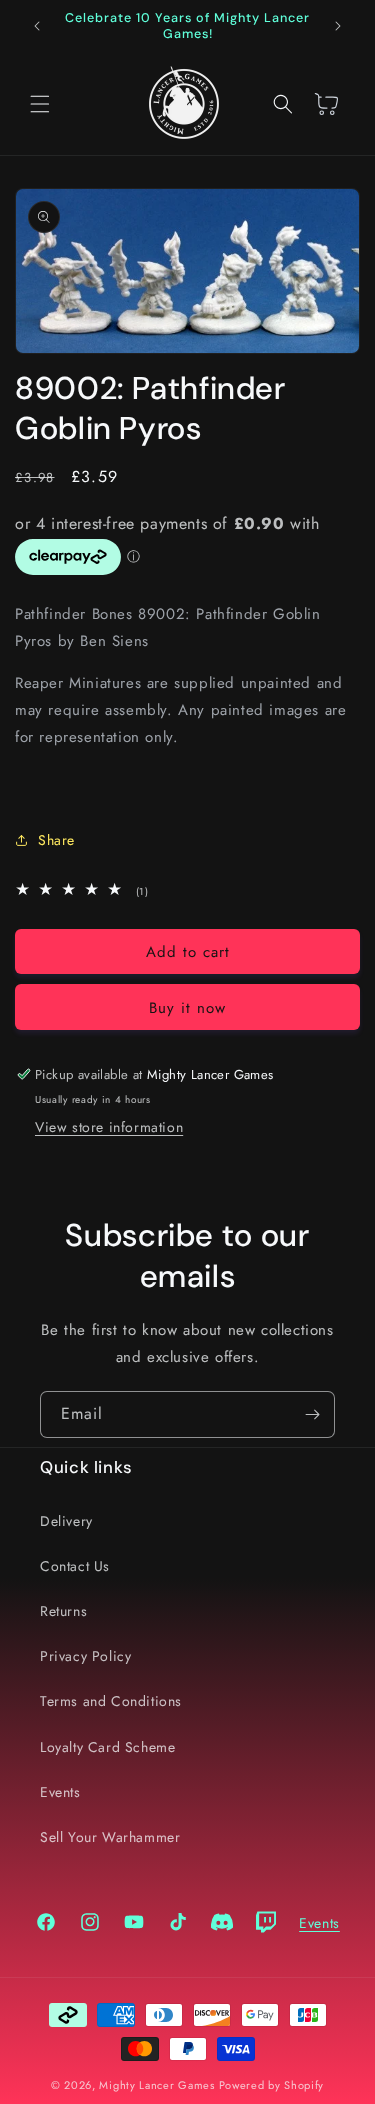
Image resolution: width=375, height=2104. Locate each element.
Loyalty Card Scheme (107, 1747)
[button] (40, 104)
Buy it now (187, 1008)
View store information (109, 1127)
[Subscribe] (312, 1414)
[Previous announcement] (37, 26)
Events (60, 1792)
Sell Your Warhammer (110, 1837)
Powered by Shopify (272, 2085)
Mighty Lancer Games (156, 2085)
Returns (63, 1611)
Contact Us (75, 1566)
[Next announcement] (338, 26)
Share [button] (56, 840)
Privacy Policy (85, 1656)
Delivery (66, 1521)
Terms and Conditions (111, 1701)
